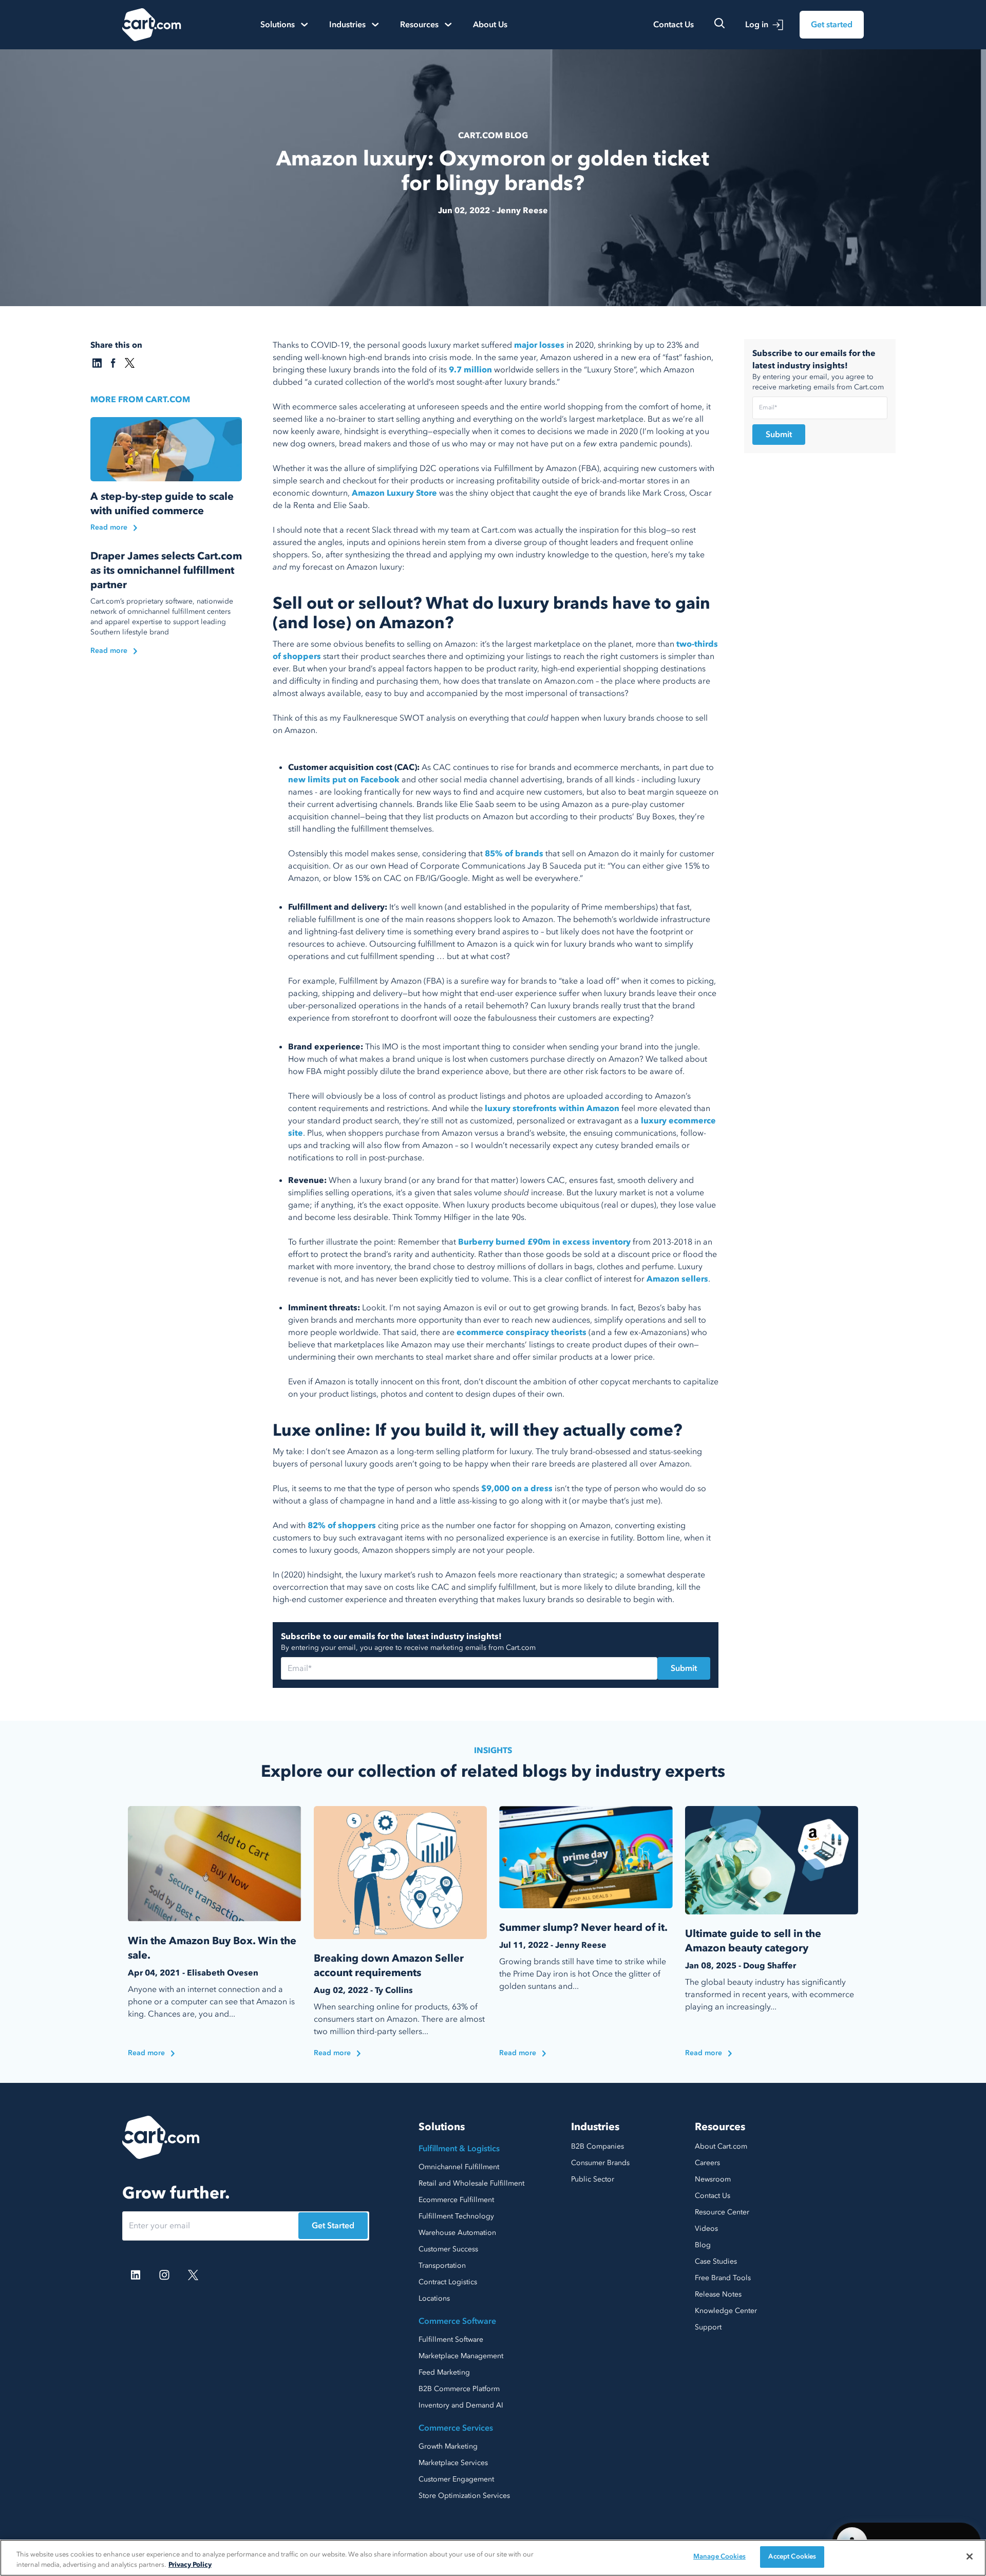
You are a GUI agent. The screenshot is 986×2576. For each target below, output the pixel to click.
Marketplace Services (453, 2463)
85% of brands (514, 854)
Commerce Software (457, 2321)
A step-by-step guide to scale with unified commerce (162, 504)
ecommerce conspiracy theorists (522, 1332)
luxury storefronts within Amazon (552, 1108)
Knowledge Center (726, 2311)
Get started (832, 25)
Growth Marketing (448, 2446)
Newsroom (713, 2179)
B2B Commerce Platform (459, 2389)
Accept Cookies (792, 2556)
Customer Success (448, 2249)
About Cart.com (721, 2146)
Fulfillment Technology (456, 2216)
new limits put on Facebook (344, 780)
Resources (720, 2127)
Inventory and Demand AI (461, 2405)
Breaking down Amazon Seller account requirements (389, 1966)
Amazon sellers (676, 1279)
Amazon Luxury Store (394, 493)
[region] (493, 2558)
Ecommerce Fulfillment (456, 2200)
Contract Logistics (448, 2282)
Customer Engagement (456, 2479)
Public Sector (593, 2179)
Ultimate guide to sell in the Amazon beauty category (753, 1941)
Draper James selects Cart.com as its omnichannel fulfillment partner (166, 570)
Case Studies (716, 2261)
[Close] (970, 2556)
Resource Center (722, 2212)
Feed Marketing (444, 2372)
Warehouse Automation (457, 2233)
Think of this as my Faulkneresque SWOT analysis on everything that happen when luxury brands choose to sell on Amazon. (490, 724)
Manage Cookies (719, 2556)
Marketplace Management (461, 2356)
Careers (707, 2163)
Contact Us (674, 25)
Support (708, 2327)
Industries (595, 2127)
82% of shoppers (342, 1526)
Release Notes (718, 2294)
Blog (703, 2245)
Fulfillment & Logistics (459, 2149)
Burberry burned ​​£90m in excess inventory (544, 1242)
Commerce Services (456, 2428)
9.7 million (470, 370)
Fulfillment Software (451, 2339)
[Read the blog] (166, 449)
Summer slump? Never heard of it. (583, 1928)
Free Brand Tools (723, 2278)
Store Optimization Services (464, 2496)
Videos (706, 2229)
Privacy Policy (190, 2565)
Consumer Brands (600, 2163)
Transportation (442, 2265)
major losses (539, 345)
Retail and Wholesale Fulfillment (471, 2183)
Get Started (333, 2226)
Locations (434, 2298)
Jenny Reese (522, 211)
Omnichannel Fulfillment (459, 2167)
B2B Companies (598, 2146)
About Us (490, 25)
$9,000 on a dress (517, 1489)
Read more (109, 527)
